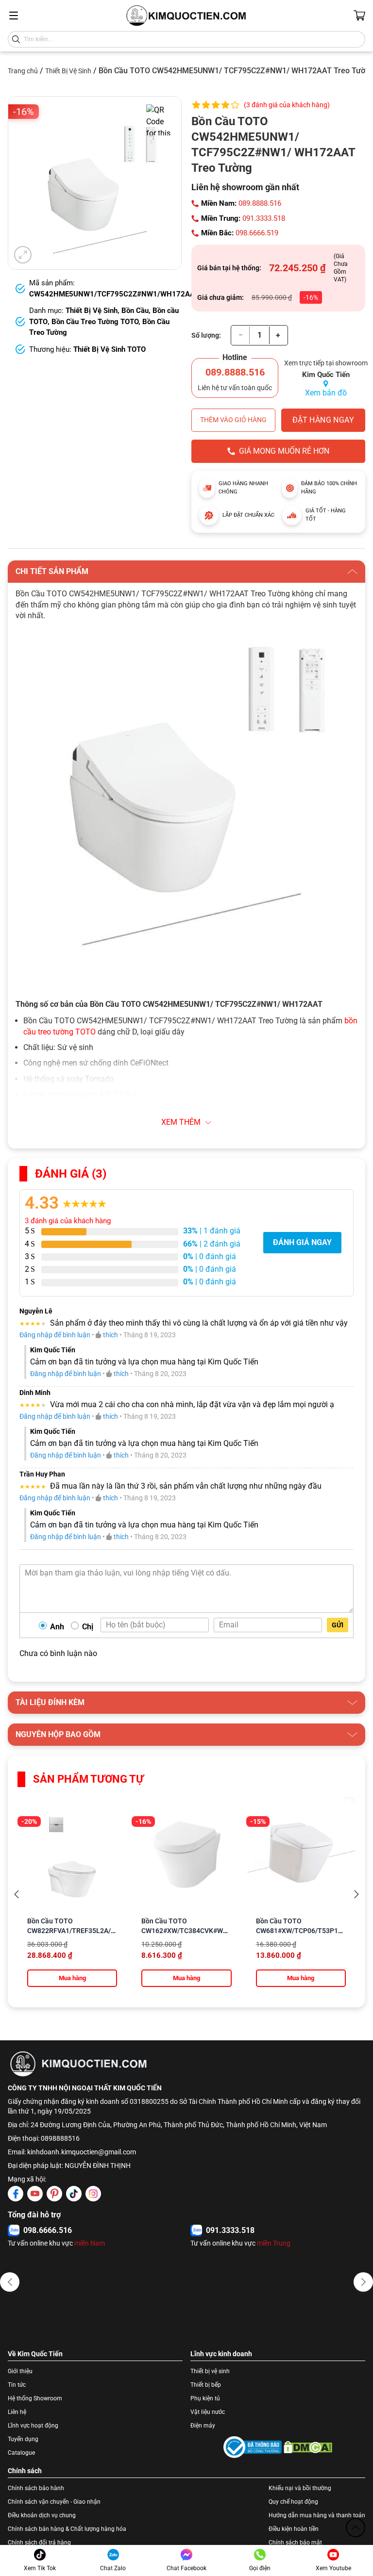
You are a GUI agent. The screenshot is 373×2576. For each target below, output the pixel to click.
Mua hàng (72, 1978)
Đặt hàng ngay (323, 420)
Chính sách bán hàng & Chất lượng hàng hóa (67, 2529)
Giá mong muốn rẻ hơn (284, 451)
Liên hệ (17, 2412)
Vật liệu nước (208, 2412)
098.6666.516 (48, 2230)
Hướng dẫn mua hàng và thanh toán (317, 2515)
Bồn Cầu (135, 311)
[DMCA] (308, 2447)
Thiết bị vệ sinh (210, 2371)
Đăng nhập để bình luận (55, 1335)
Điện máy (203, 2426)
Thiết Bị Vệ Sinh (68, 71)
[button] (10, 2282)
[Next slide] (356, 1894)
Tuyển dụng (23, 2439)
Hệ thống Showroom (35, 2398)
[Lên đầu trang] (356, 2527)
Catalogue (21, 2453)
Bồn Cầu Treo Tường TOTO (95, 322)
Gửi (338, 1625)
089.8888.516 (260, 203)
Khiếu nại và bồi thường (300, 2488)
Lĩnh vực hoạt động (33, 2426)
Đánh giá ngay (302, 1242)
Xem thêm (181, 1122)
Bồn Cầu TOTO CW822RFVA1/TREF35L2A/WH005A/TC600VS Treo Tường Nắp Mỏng (98, 1931)
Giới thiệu (20, 2371)
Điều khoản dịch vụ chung (42, 2515)
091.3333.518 (264, 218)
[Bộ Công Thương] (253, 2447)
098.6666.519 (257, 233)
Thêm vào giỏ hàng (233, 420)
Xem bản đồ (326, 393)
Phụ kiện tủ (205, 2398)
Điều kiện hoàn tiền (294, 2529)
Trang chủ (23, 71)
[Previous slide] (17, 1894)
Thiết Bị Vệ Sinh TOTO (110, 349)
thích (110, 1335)
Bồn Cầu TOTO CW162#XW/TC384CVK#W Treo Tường (182, 1931)
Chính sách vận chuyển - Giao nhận (54, 2502)
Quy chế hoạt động (293, 2502)
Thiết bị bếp (206, 2385)
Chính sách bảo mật (295, 2543)
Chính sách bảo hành (36, 2488)
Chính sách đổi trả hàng (39, 2543)
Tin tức (17, 2385)
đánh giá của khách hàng (68, 1221)
